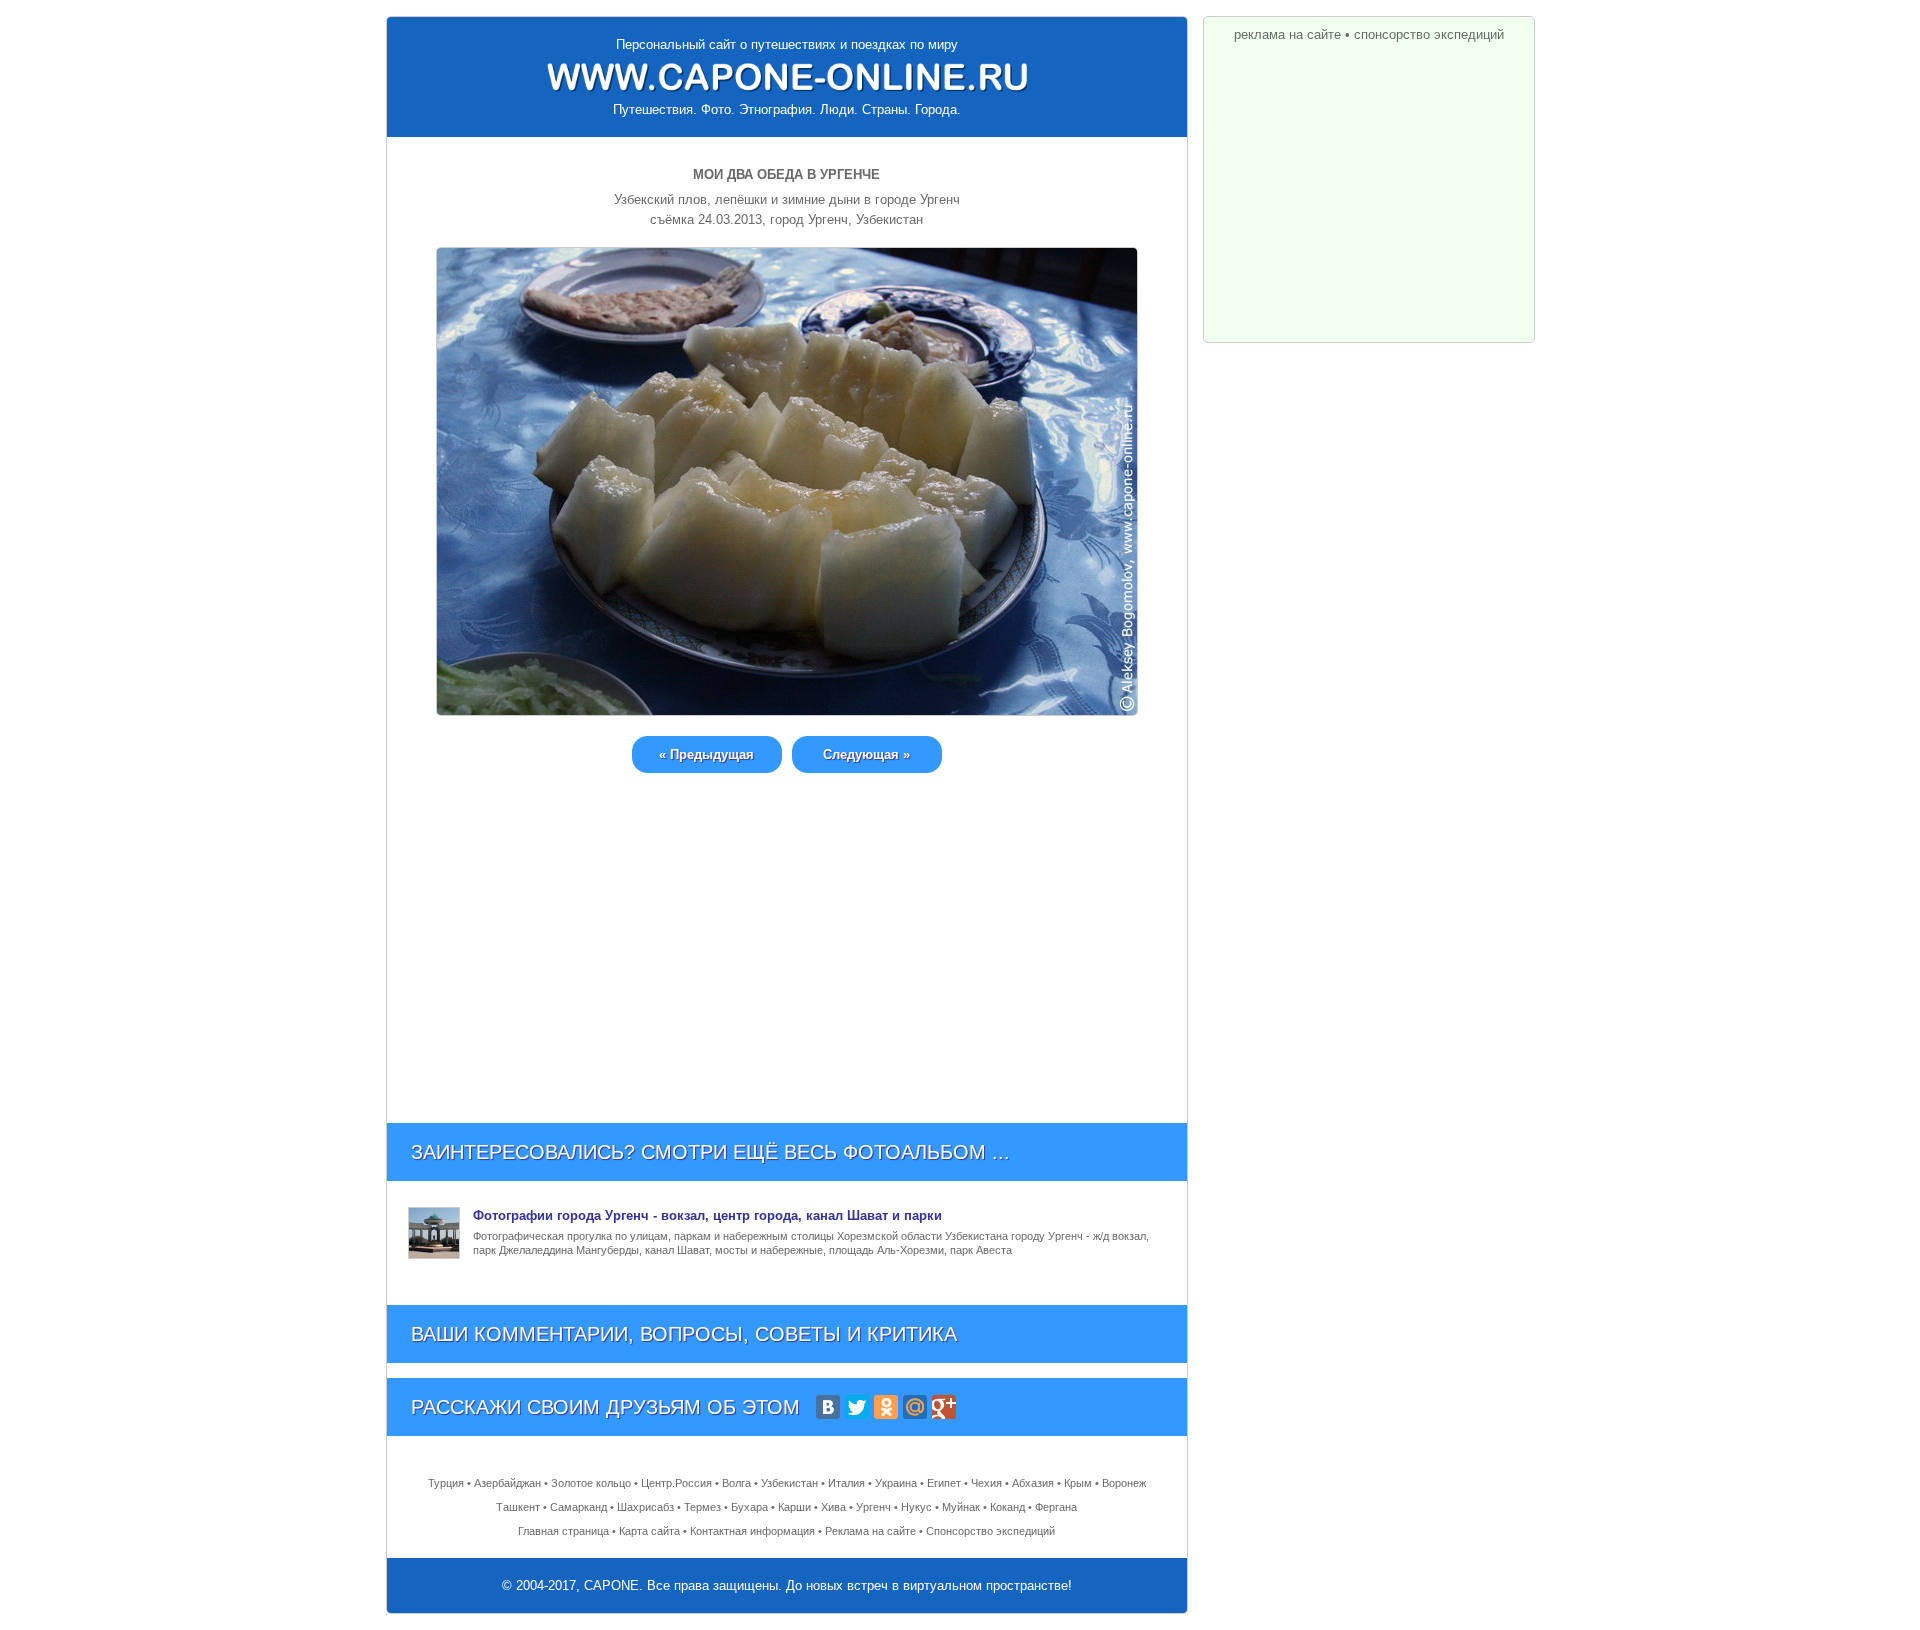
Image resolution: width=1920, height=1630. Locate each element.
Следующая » (866, 754)
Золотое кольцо (591, 1483)
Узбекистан (789, 1483)
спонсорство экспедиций (1429, 34)
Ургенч (873, 1507)
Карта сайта (649, 1531)
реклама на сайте (1287, 34)
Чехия (986, 1483)
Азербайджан (507, 1483)
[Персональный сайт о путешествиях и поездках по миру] (787, 77)
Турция (446, 1483)
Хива (833, 1507)
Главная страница (563, 1531)
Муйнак (961, 1507)
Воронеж (1124, 1483)
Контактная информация (752, 1531)
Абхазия (1033, 1483)
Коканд (1007, 1507)
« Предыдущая (706, 754)
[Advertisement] (787, 933)
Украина (896, 1483)
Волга (736, 1483)
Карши (794, 1507)
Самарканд (578, 1507)
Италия (846, 1483)
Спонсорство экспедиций (990, 1531)
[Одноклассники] (886, 1407)
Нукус (916, 1507)
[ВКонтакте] (828, 1407)
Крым (1078, 1483)
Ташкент (518, 1507)
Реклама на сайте (870, 1531)
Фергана (1056, 1507)
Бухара (749, 1507)
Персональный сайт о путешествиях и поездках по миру (787, 44)
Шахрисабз (645, 1507)
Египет (944, 1483)
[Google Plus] (944, 1407)
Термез (702, 1507)
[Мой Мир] (915, 1407)
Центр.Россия (676, 1483)
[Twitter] (857, 1407)
